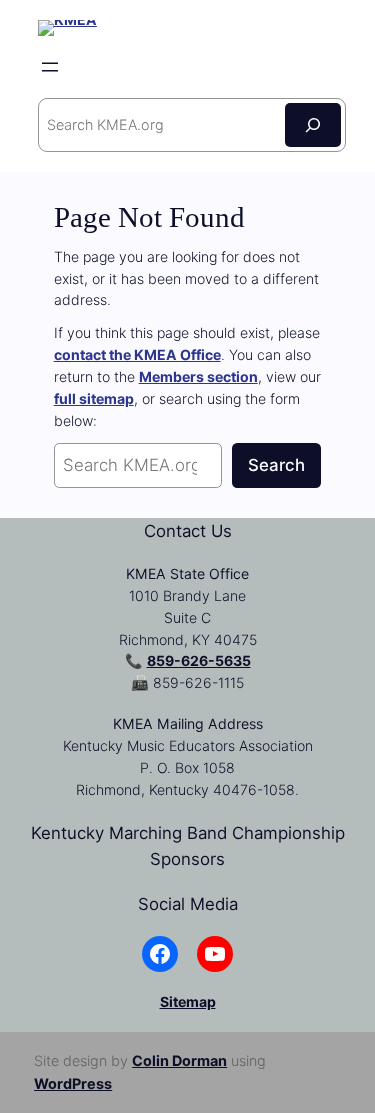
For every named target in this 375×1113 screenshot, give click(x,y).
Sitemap (188, 1001)
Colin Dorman (179, 1060)
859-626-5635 (199, 660)
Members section (198, 376)
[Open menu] (50, 67)
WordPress (73, 1083)
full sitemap (94, 398)
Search (276, 465)
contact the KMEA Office (137, 354)
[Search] (313, 124)
